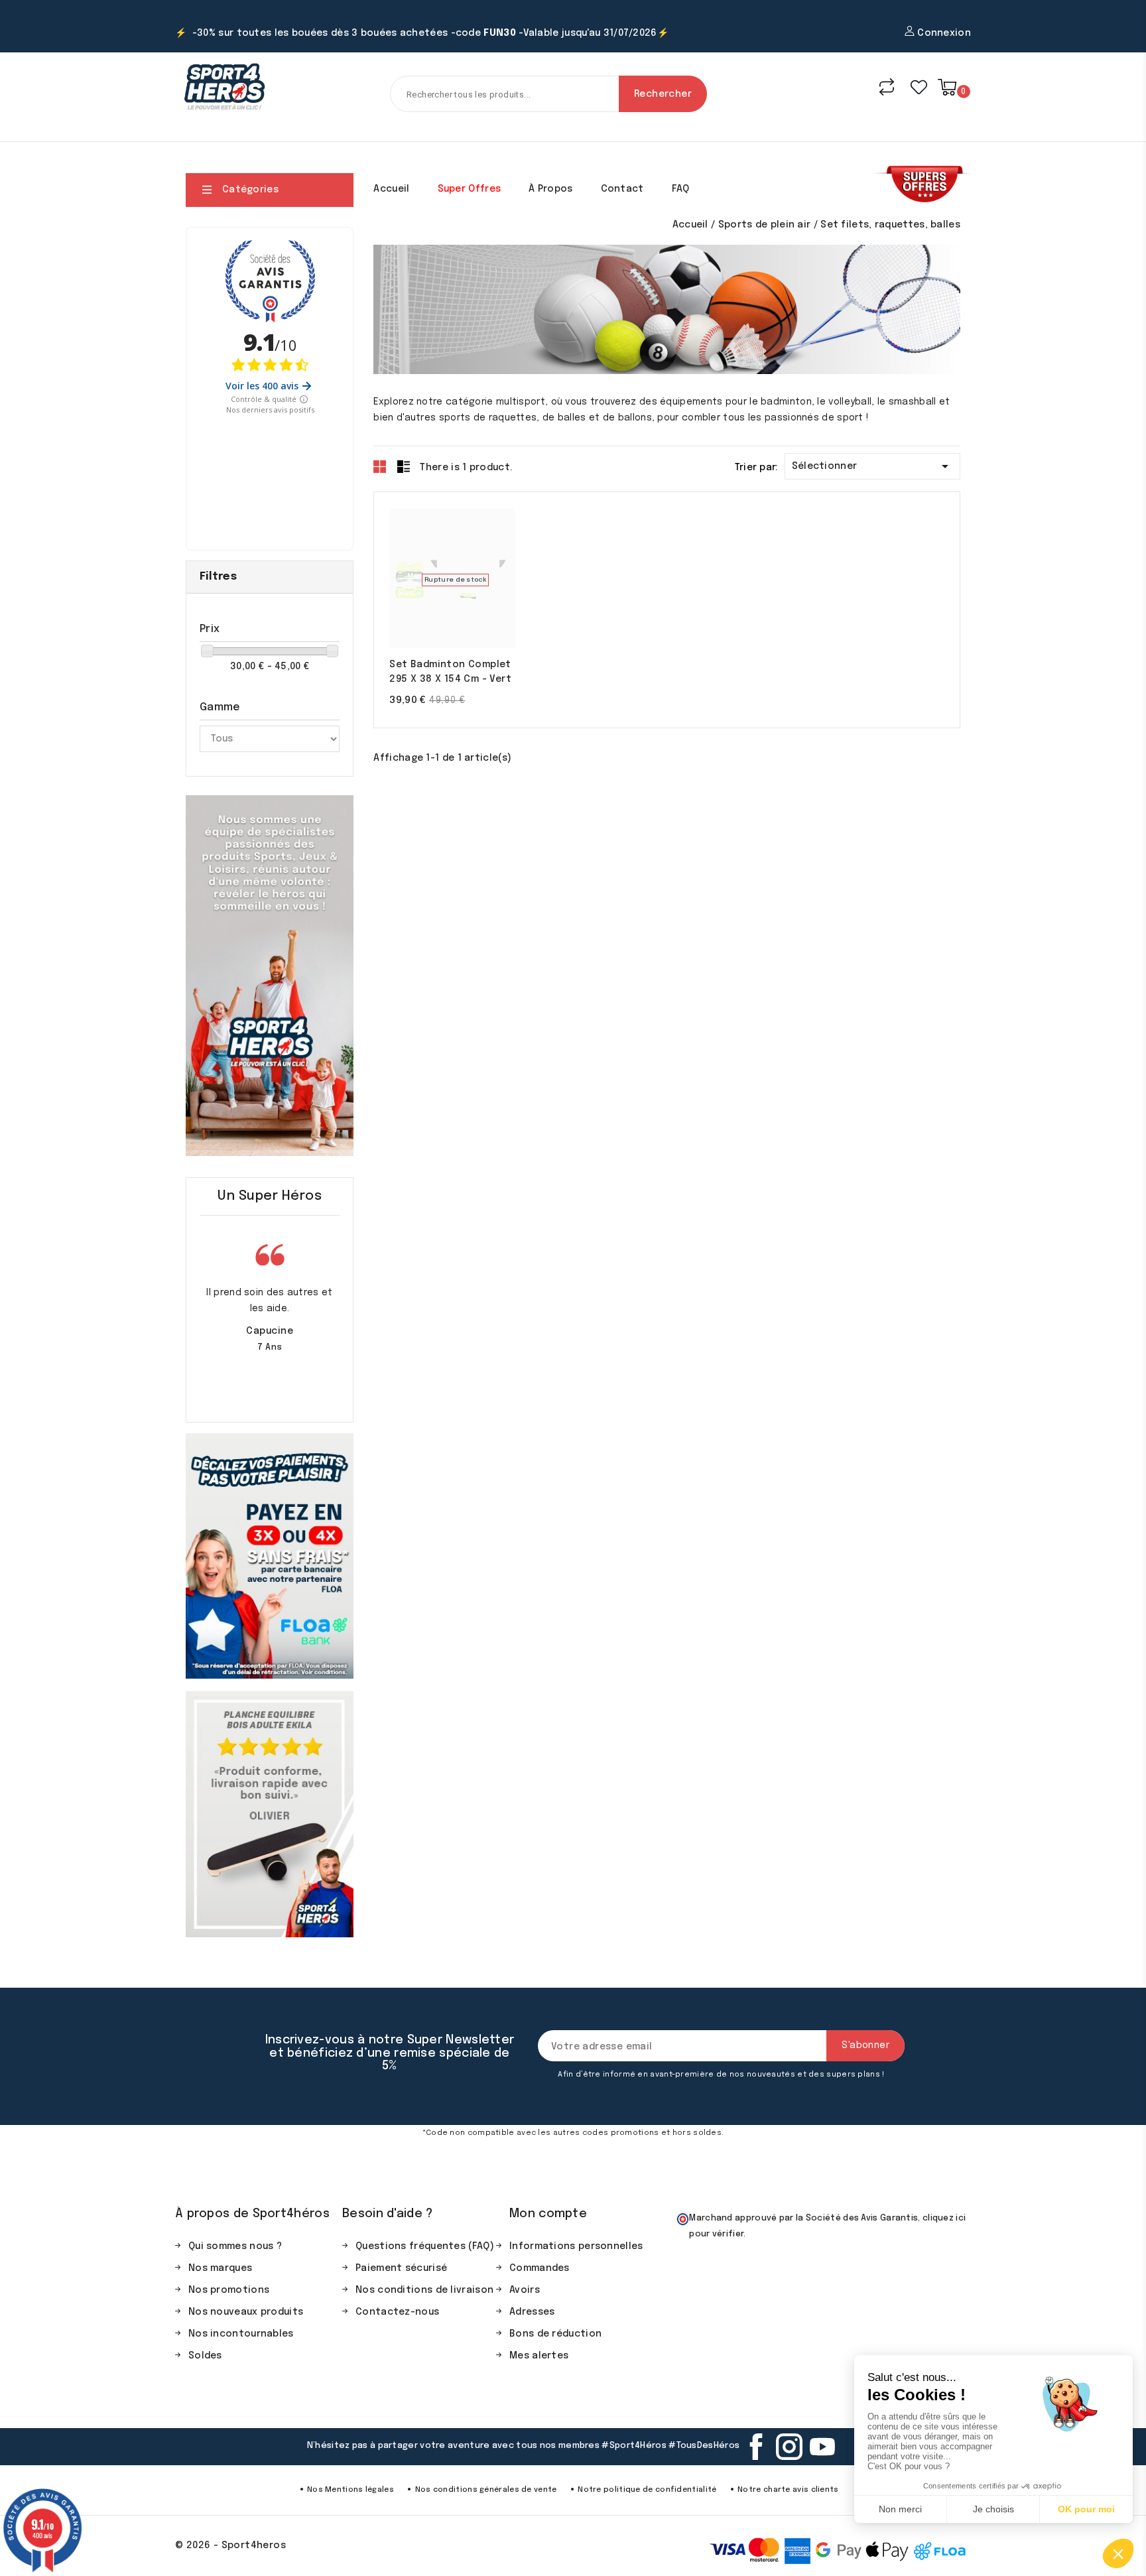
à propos (550, 189)
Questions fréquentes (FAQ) (425, 2246)
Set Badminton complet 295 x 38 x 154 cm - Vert (450, 672)
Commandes (540, 2268)
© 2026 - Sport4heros (230, 2545)
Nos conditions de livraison (424, 2290)
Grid (380, 466)
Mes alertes (539, 2356)
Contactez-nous (397, 2312)
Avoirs (525, 2290)
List (403, 466)
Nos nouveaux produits (246, 2312)
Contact (622, 189)
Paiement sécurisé (401, 2268)
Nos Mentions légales (350, 2490)
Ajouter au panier (413, 579)
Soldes (205, 2356)
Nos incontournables (241, 2334)
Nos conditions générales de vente (486, 2490)
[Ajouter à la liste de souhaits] (492, 579)
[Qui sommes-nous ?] (270, 976)
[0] (947, 87)
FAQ (681, 189)
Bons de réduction (555, 2334)
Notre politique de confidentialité (647, 2490)
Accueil (391, 189)
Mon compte (548, 2214)
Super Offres (470, 189)
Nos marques (220, 2268)
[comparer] (887, 87)
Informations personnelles (576, 2246)
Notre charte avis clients (788, 2490)
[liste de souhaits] (919, 87)
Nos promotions (229, 2290)
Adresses (532, 2312)
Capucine (270, 1331)
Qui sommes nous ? (235, 2246)
